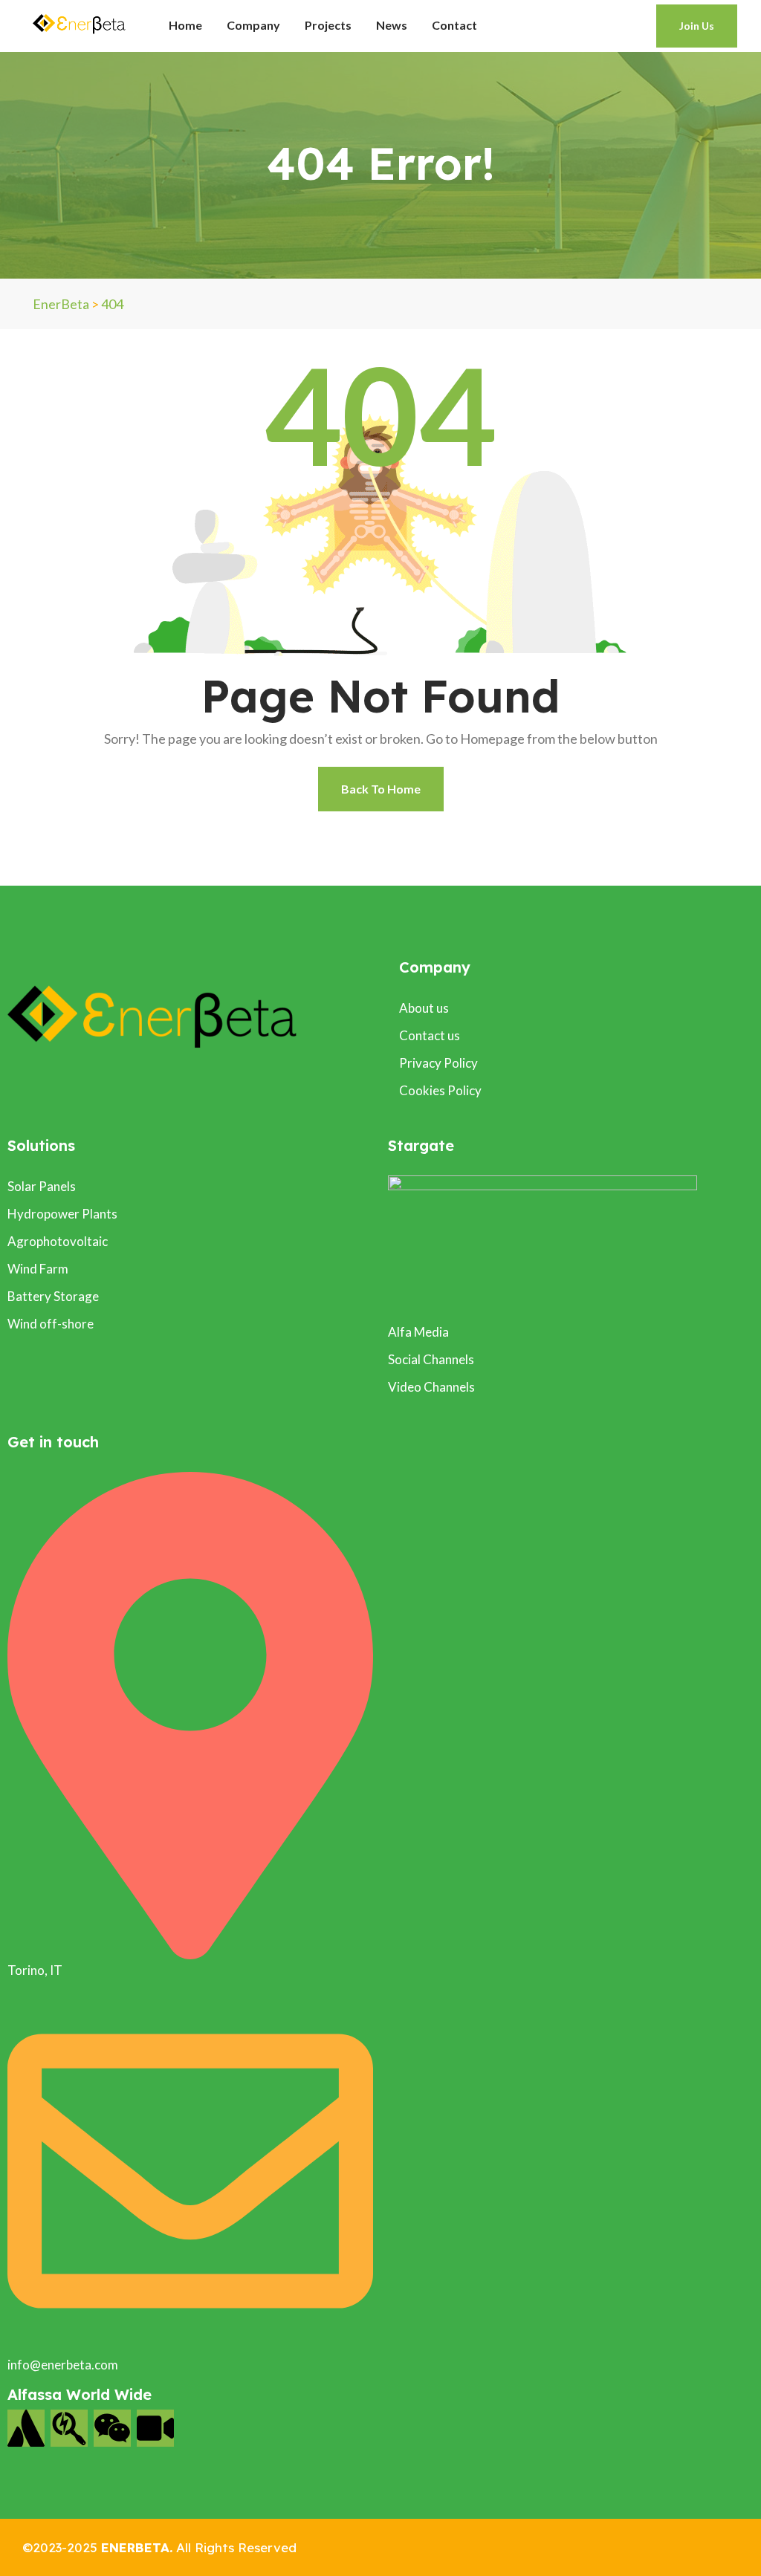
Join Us (697, 26)
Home (185, 25)
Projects (328, 25)
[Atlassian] (26, 2428)
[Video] (155, 2428)
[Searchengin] (69, 2428)
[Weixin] (112, 2428)
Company (253, 25)
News (392, 25)
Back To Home (381, 789)
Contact (454, 25)
